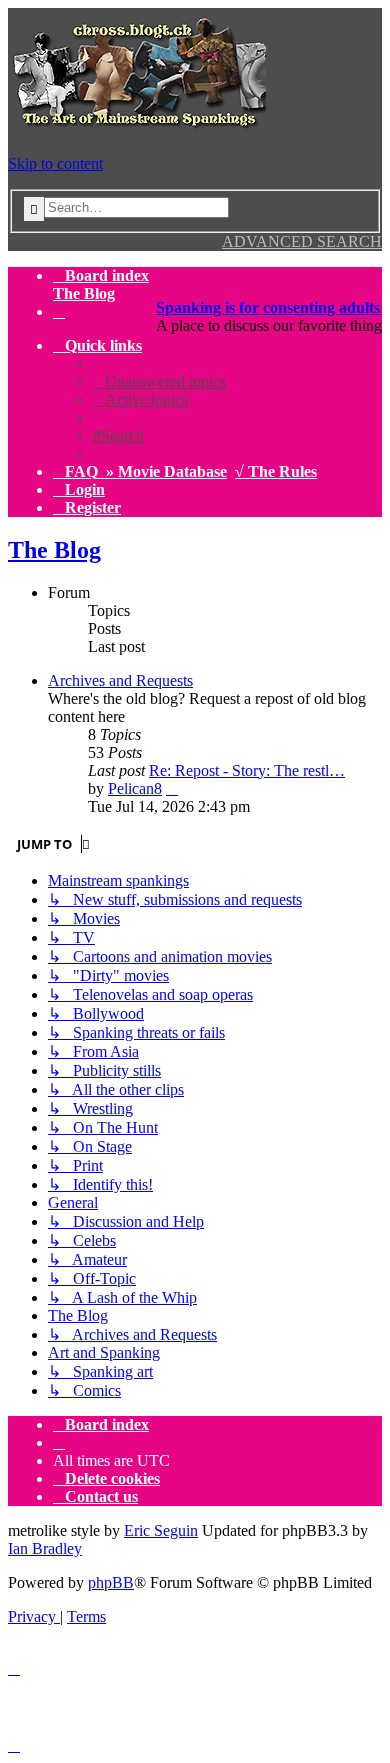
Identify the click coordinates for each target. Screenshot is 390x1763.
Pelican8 (135, 788)
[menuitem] (59, 311)
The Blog (54, 550)
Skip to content (55, 163)
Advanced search (302, 241)
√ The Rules (276, 471)
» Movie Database (166, 471)
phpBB (111, 1582)
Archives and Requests (120, 680)
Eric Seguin (161, 1530)
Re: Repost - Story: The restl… (247, 770)
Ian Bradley (45, 1548)
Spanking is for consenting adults (268, 307)
